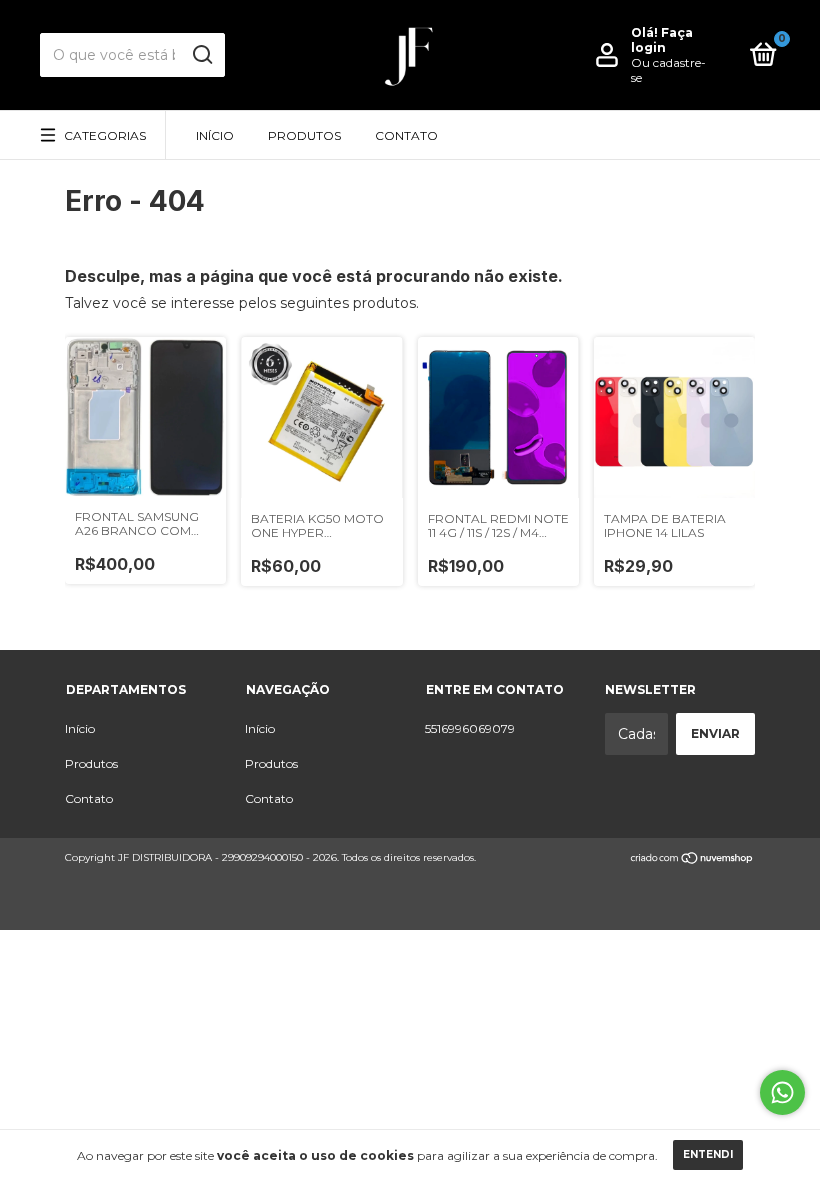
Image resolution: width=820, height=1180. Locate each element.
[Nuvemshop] (692, 860)
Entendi (708, 1154)
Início (215, 135)
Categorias (105, 135)
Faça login (662, 40)
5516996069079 (470, 728)
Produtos (304, 135)
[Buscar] (201, 55)
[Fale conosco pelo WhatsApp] (782, 1092)
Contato (406, 135)
